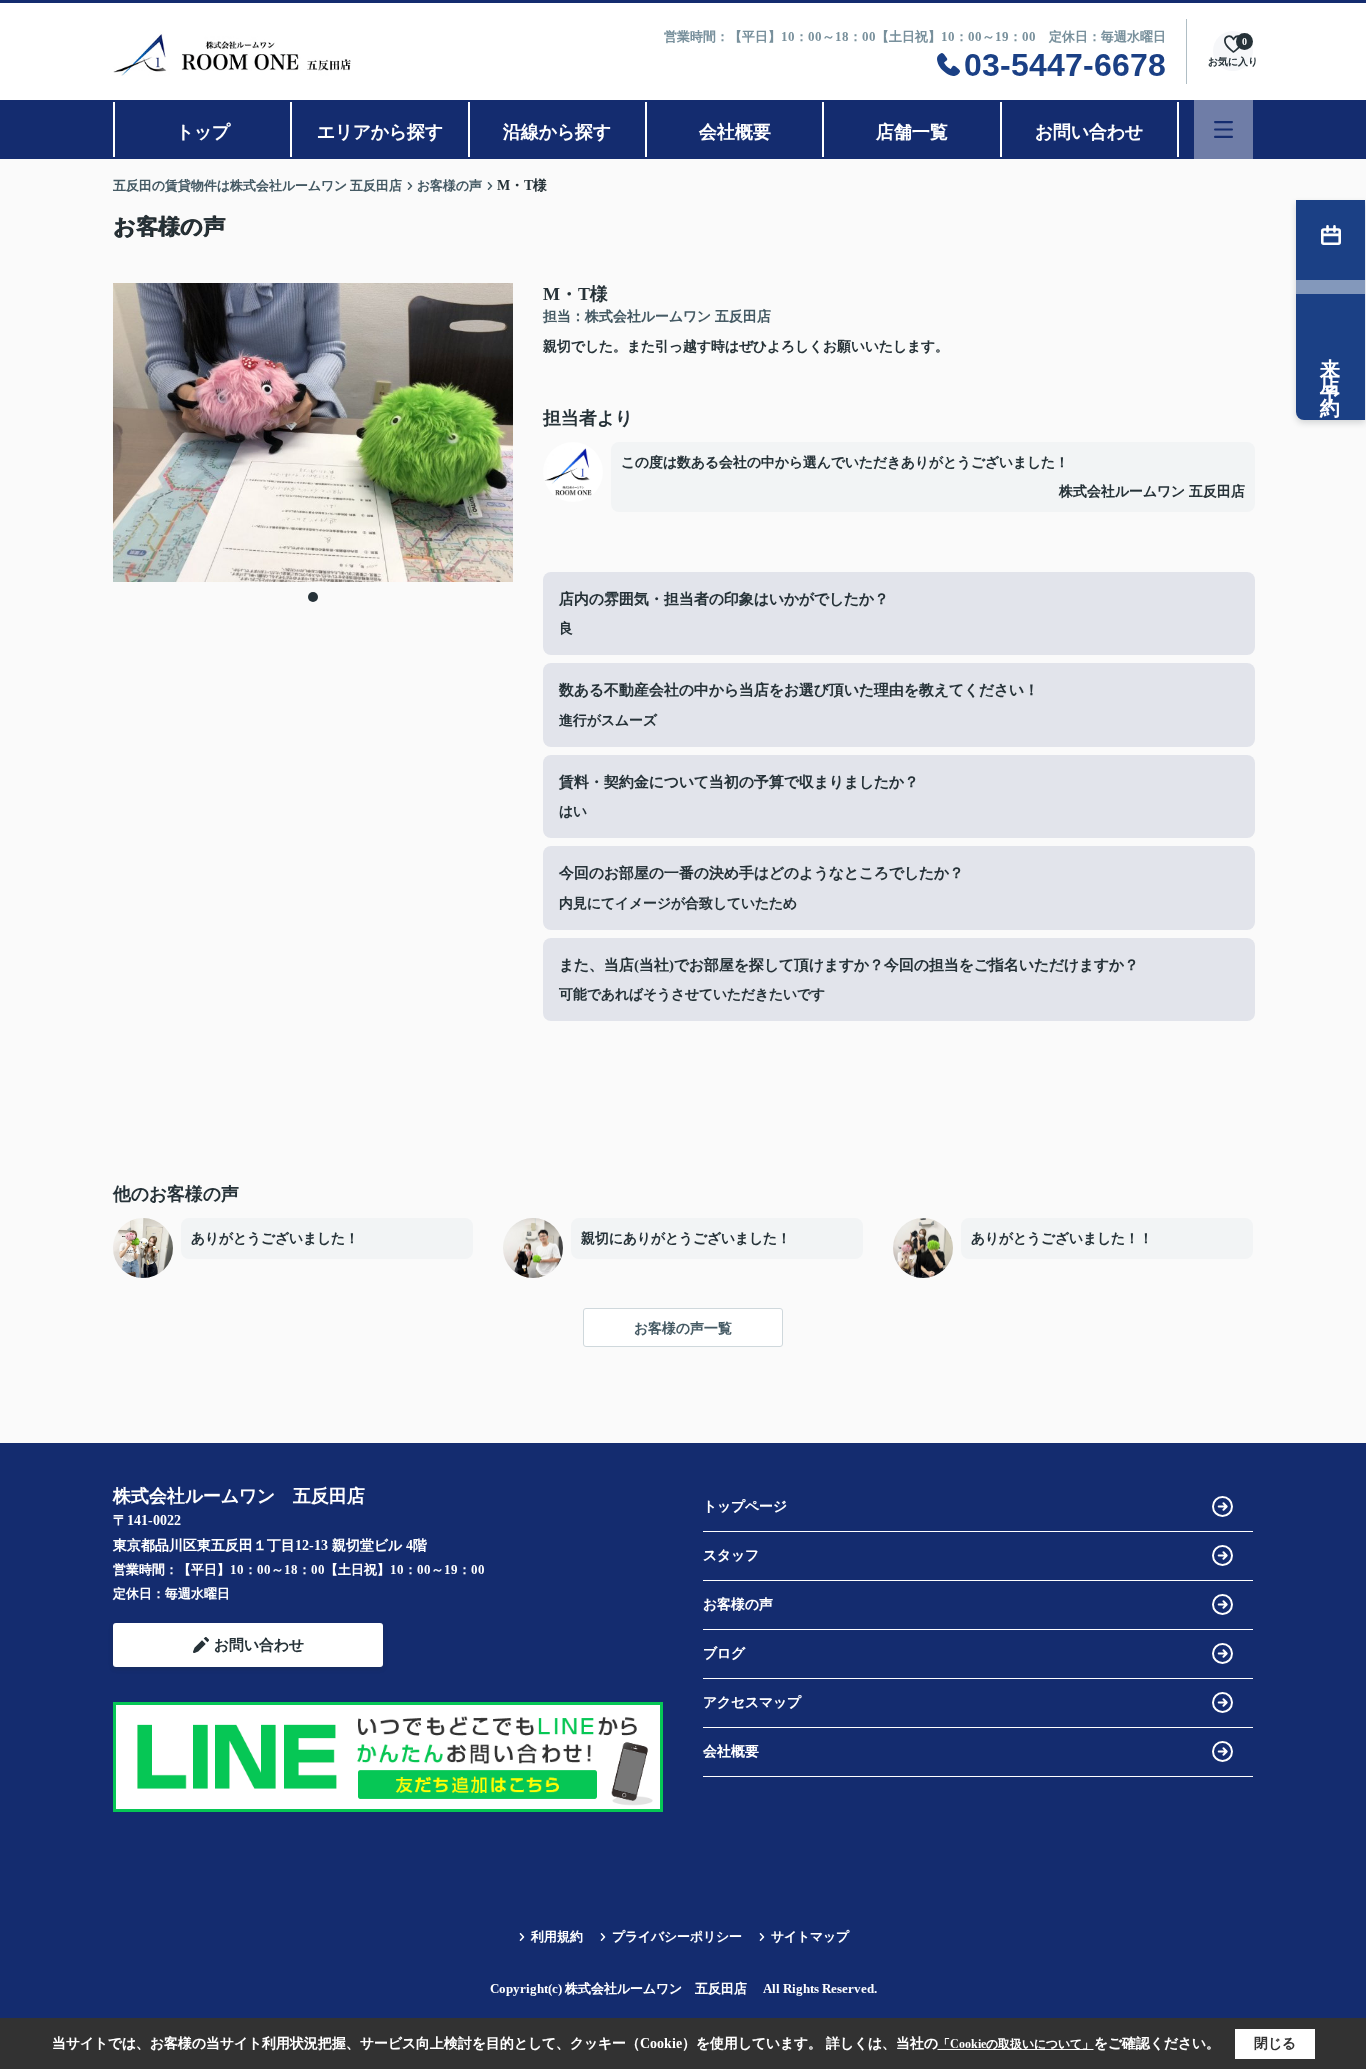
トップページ (745, 1506)
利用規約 (557, 1936)
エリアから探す (380, 132)
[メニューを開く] (1223, 129)
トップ (203, 132)
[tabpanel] (313, 432)
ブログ (724, 1653)
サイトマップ (810, 1936)
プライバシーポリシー (677, 1936)
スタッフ (731, 1555)
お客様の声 (738, 1604)
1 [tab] (313, 597)
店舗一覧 (912, 132)
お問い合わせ (1089, 132)
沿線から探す (557, 132)
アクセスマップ (752, 1702)
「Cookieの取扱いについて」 (1016, 2044)
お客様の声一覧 (683, 1328)
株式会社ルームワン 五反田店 (1152, 491)
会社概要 (735, 132)
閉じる (1275, 2043)
